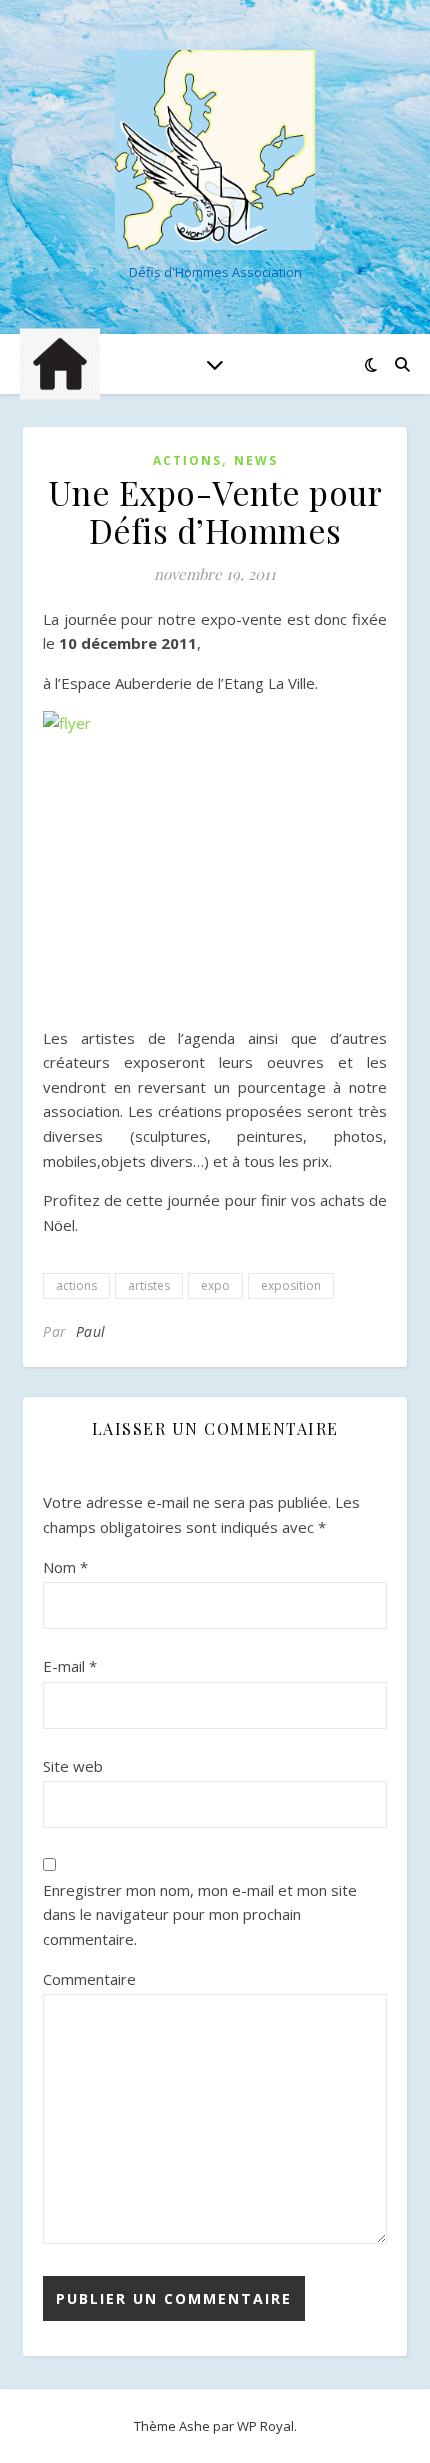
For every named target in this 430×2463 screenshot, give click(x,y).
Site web (73, 1766)
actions (76, 1285)
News (256, 460)
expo (215, 1285)
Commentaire (89, 1979)
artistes (149, 1285)
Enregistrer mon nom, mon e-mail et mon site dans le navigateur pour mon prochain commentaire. (200, 1914)
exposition (291, 1285)
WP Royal (265, 2426)
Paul (91, 1331)
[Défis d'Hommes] (215, 150)
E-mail (70, 1666)
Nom (65, 1567)
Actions (187, 460)
